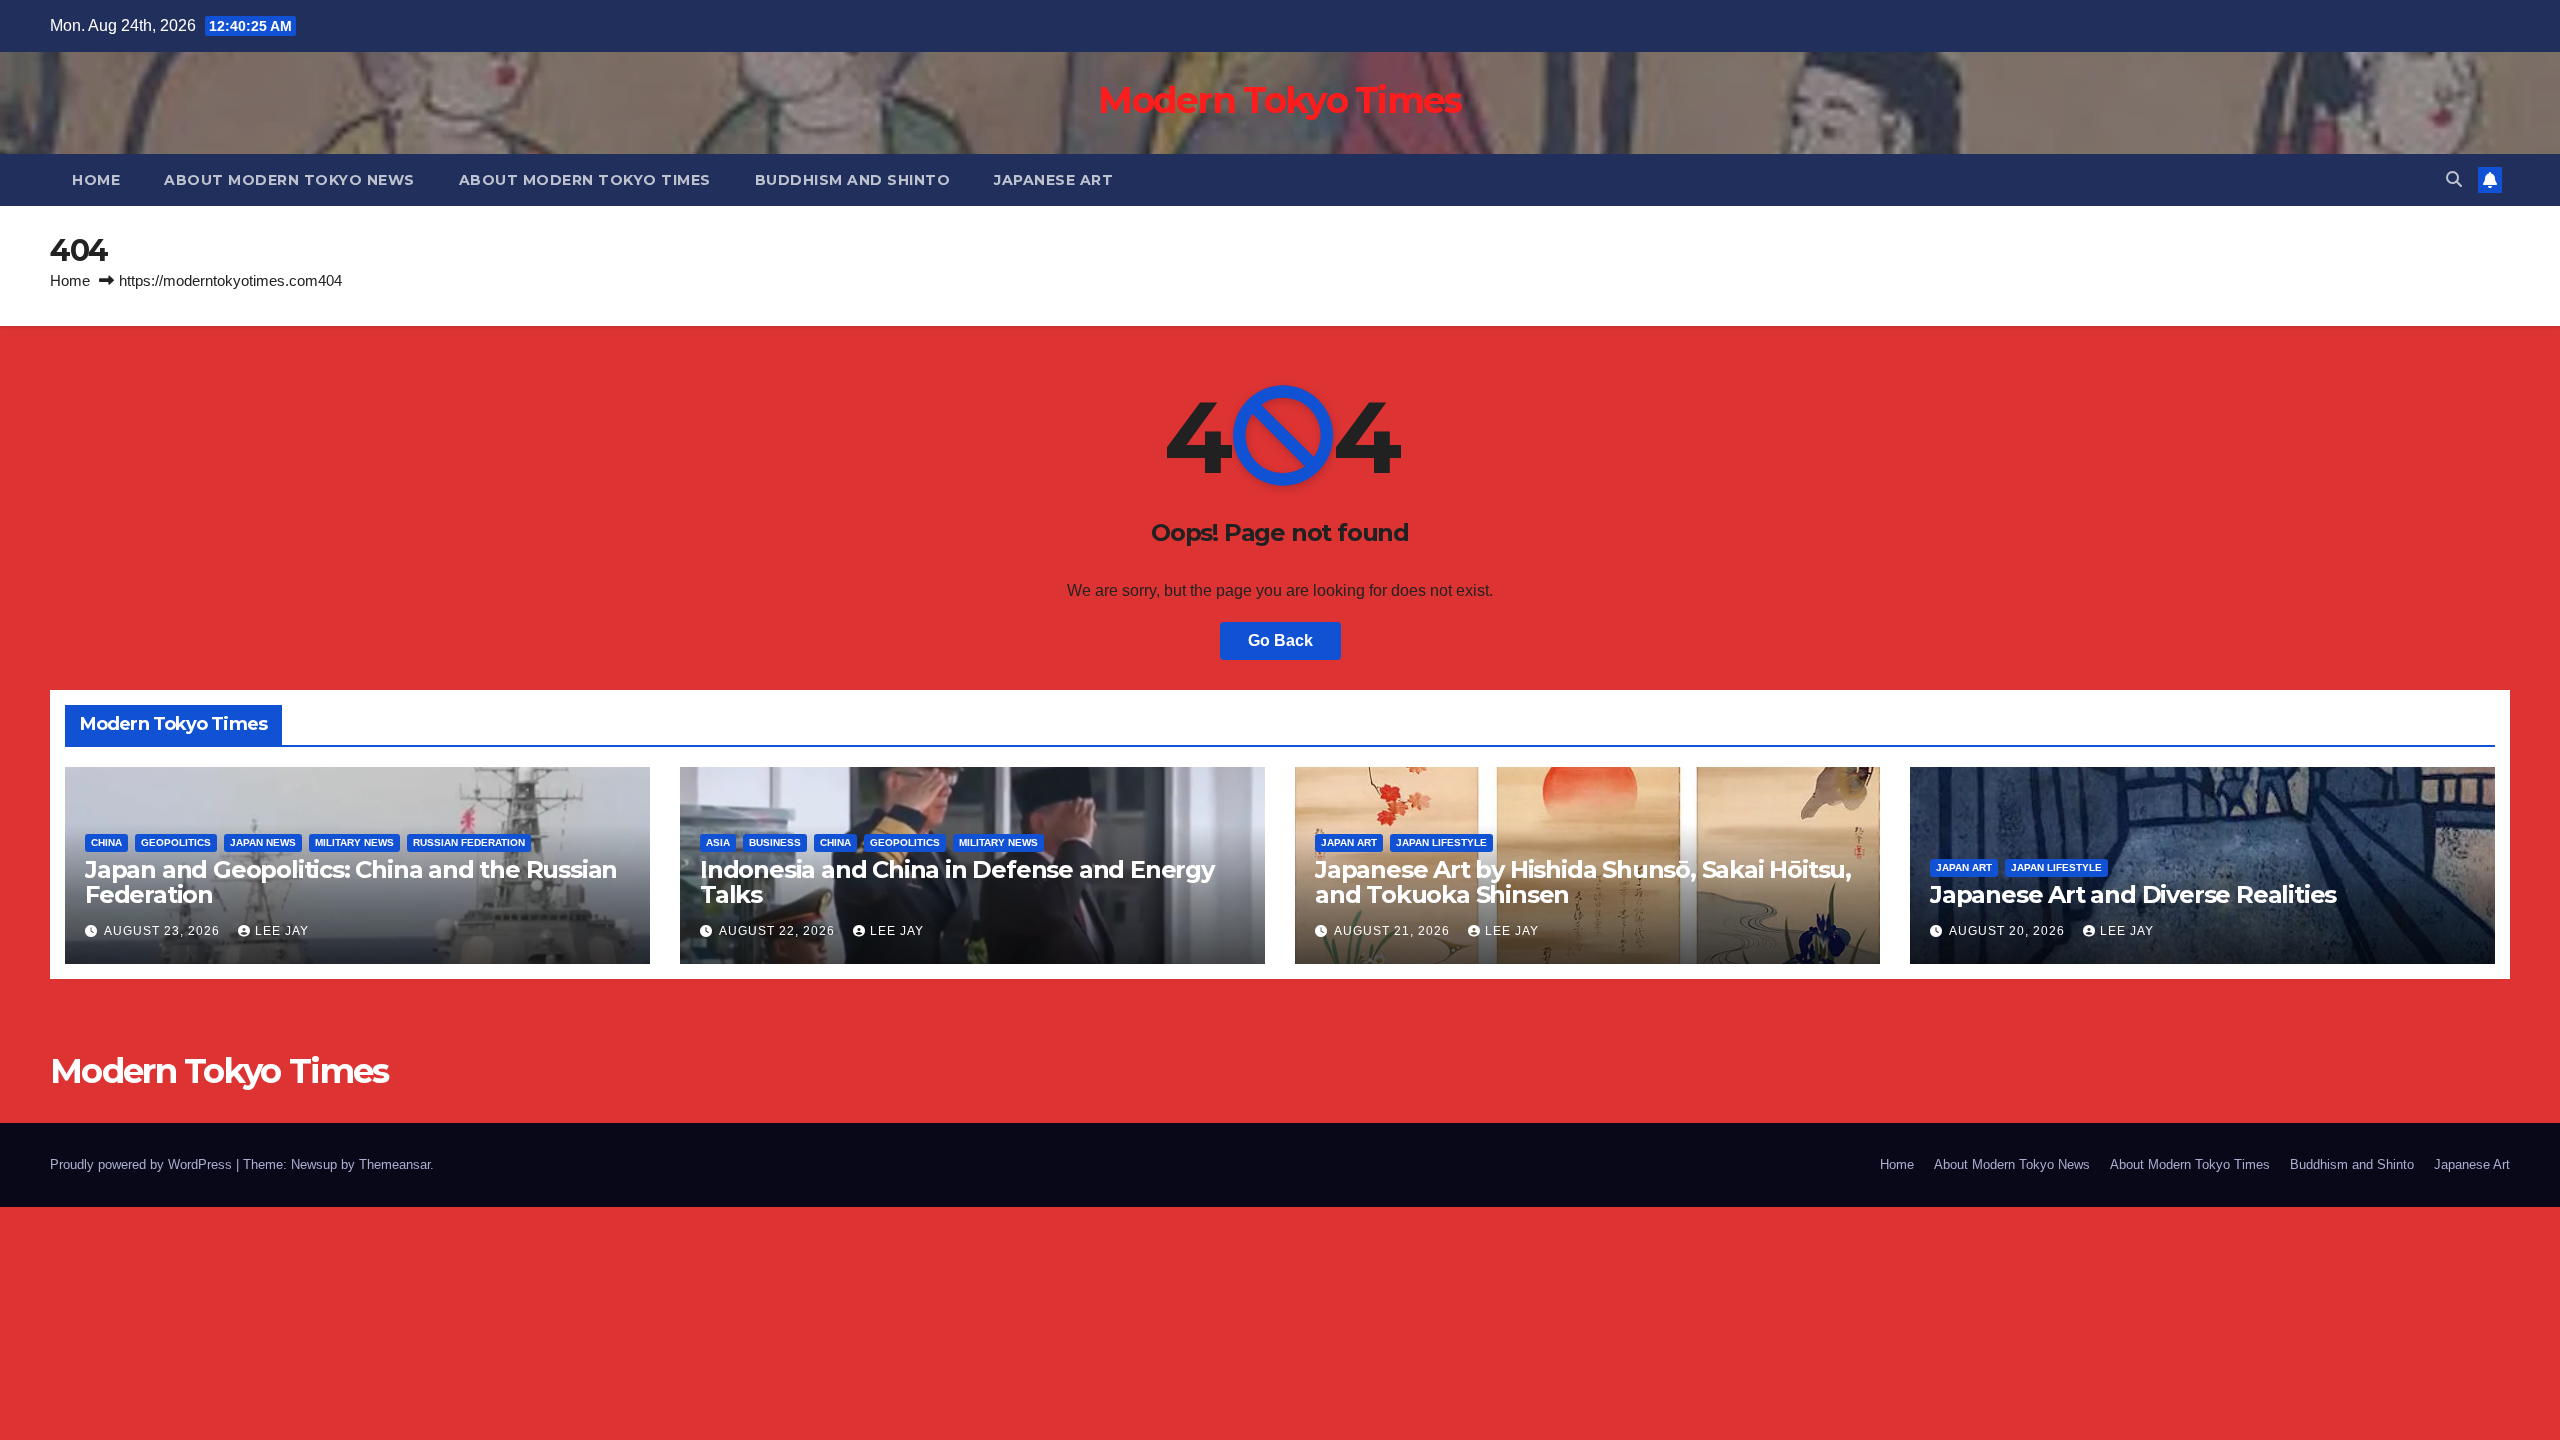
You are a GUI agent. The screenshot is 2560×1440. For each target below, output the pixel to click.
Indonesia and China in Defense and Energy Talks (957, 882)
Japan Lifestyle (1441, 842)
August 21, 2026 (1394, 931)
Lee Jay (282, 931)
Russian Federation (469, 842)
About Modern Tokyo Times (585, 180)
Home (96, 180)
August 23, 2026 (164, 931)
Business (775, 842)
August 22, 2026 (779, 931)
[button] (2454, 179)
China (106, 842)
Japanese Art (1053, 180)
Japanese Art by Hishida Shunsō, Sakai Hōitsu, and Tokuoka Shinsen (1583, 882)
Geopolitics (176, 842)
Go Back (1280, 640)
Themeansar (394, 1164)
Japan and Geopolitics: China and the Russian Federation (351, 882)
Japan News (263, 842)
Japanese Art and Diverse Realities (2133, 894)
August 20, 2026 (2009, 931)
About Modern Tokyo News (289, 180)
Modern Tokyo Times (1279, 100)
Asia (718, 842)
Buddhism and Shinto (853, 180)
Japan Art (1349, 842)
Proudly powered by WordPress (143, 1164)
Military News (354, 842)
